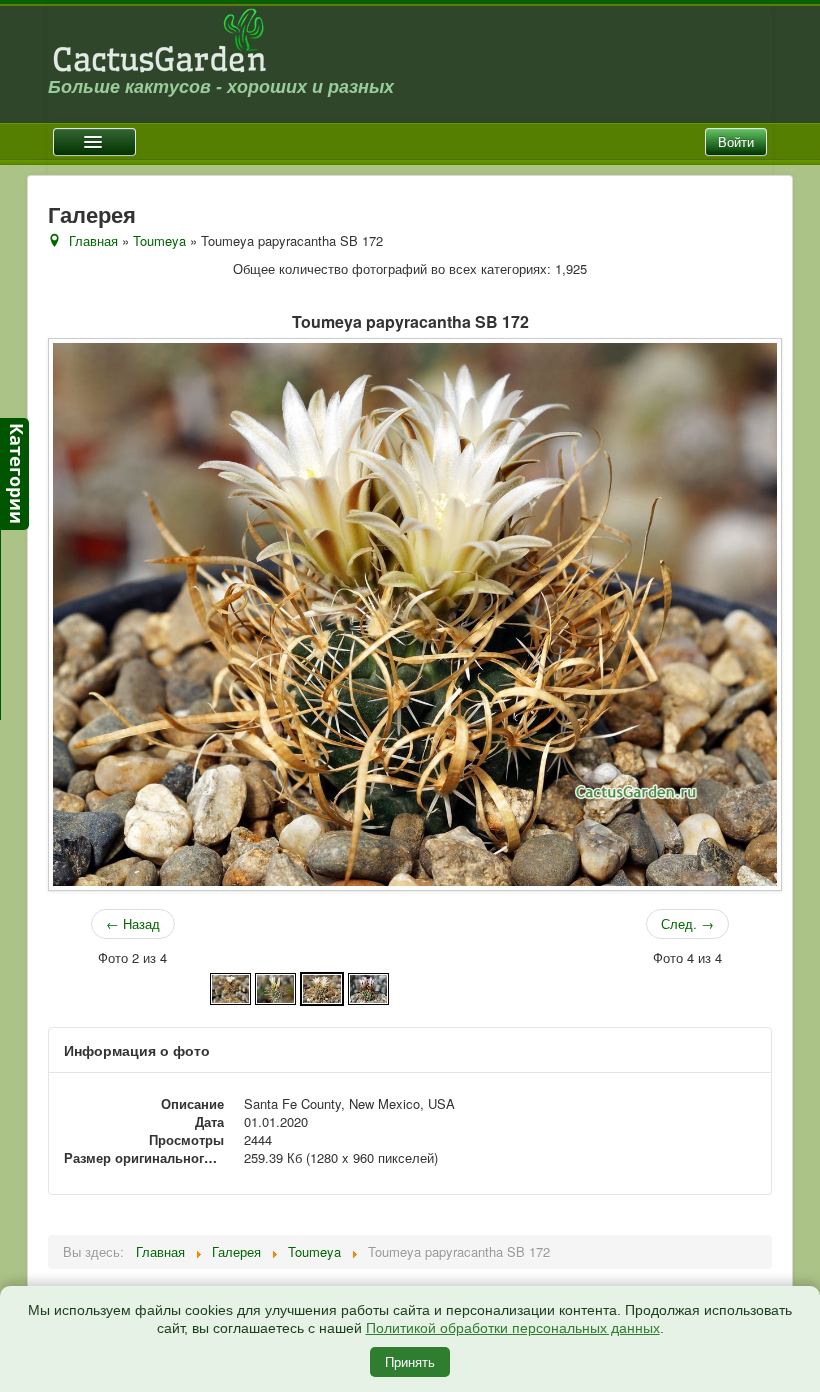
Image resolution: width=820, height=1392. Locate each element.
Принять (410, 1361)
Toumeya (159, 240)
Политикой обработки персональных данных (513, 1328)
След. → (687, 923)
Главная (93, 240)
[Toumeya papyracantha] (230, 986)
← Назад (133, 923)
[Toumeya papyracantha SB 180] (368, 986)
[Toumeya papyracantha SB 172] (321, 986)
